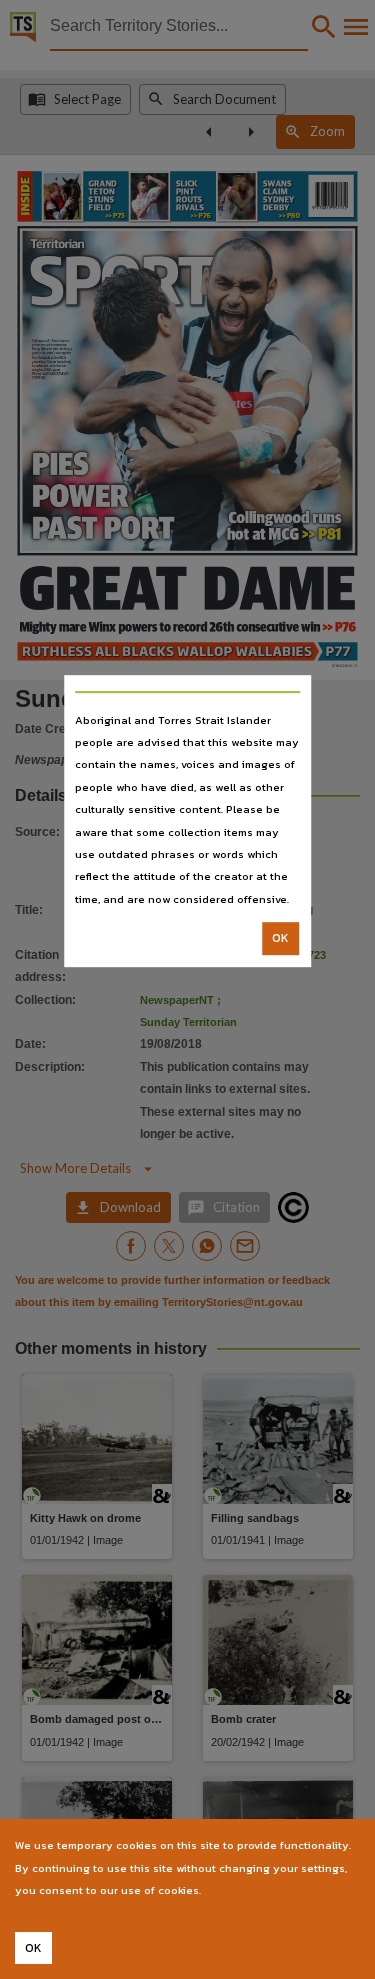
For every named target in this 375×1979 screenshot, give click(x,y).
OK (280, 938)
